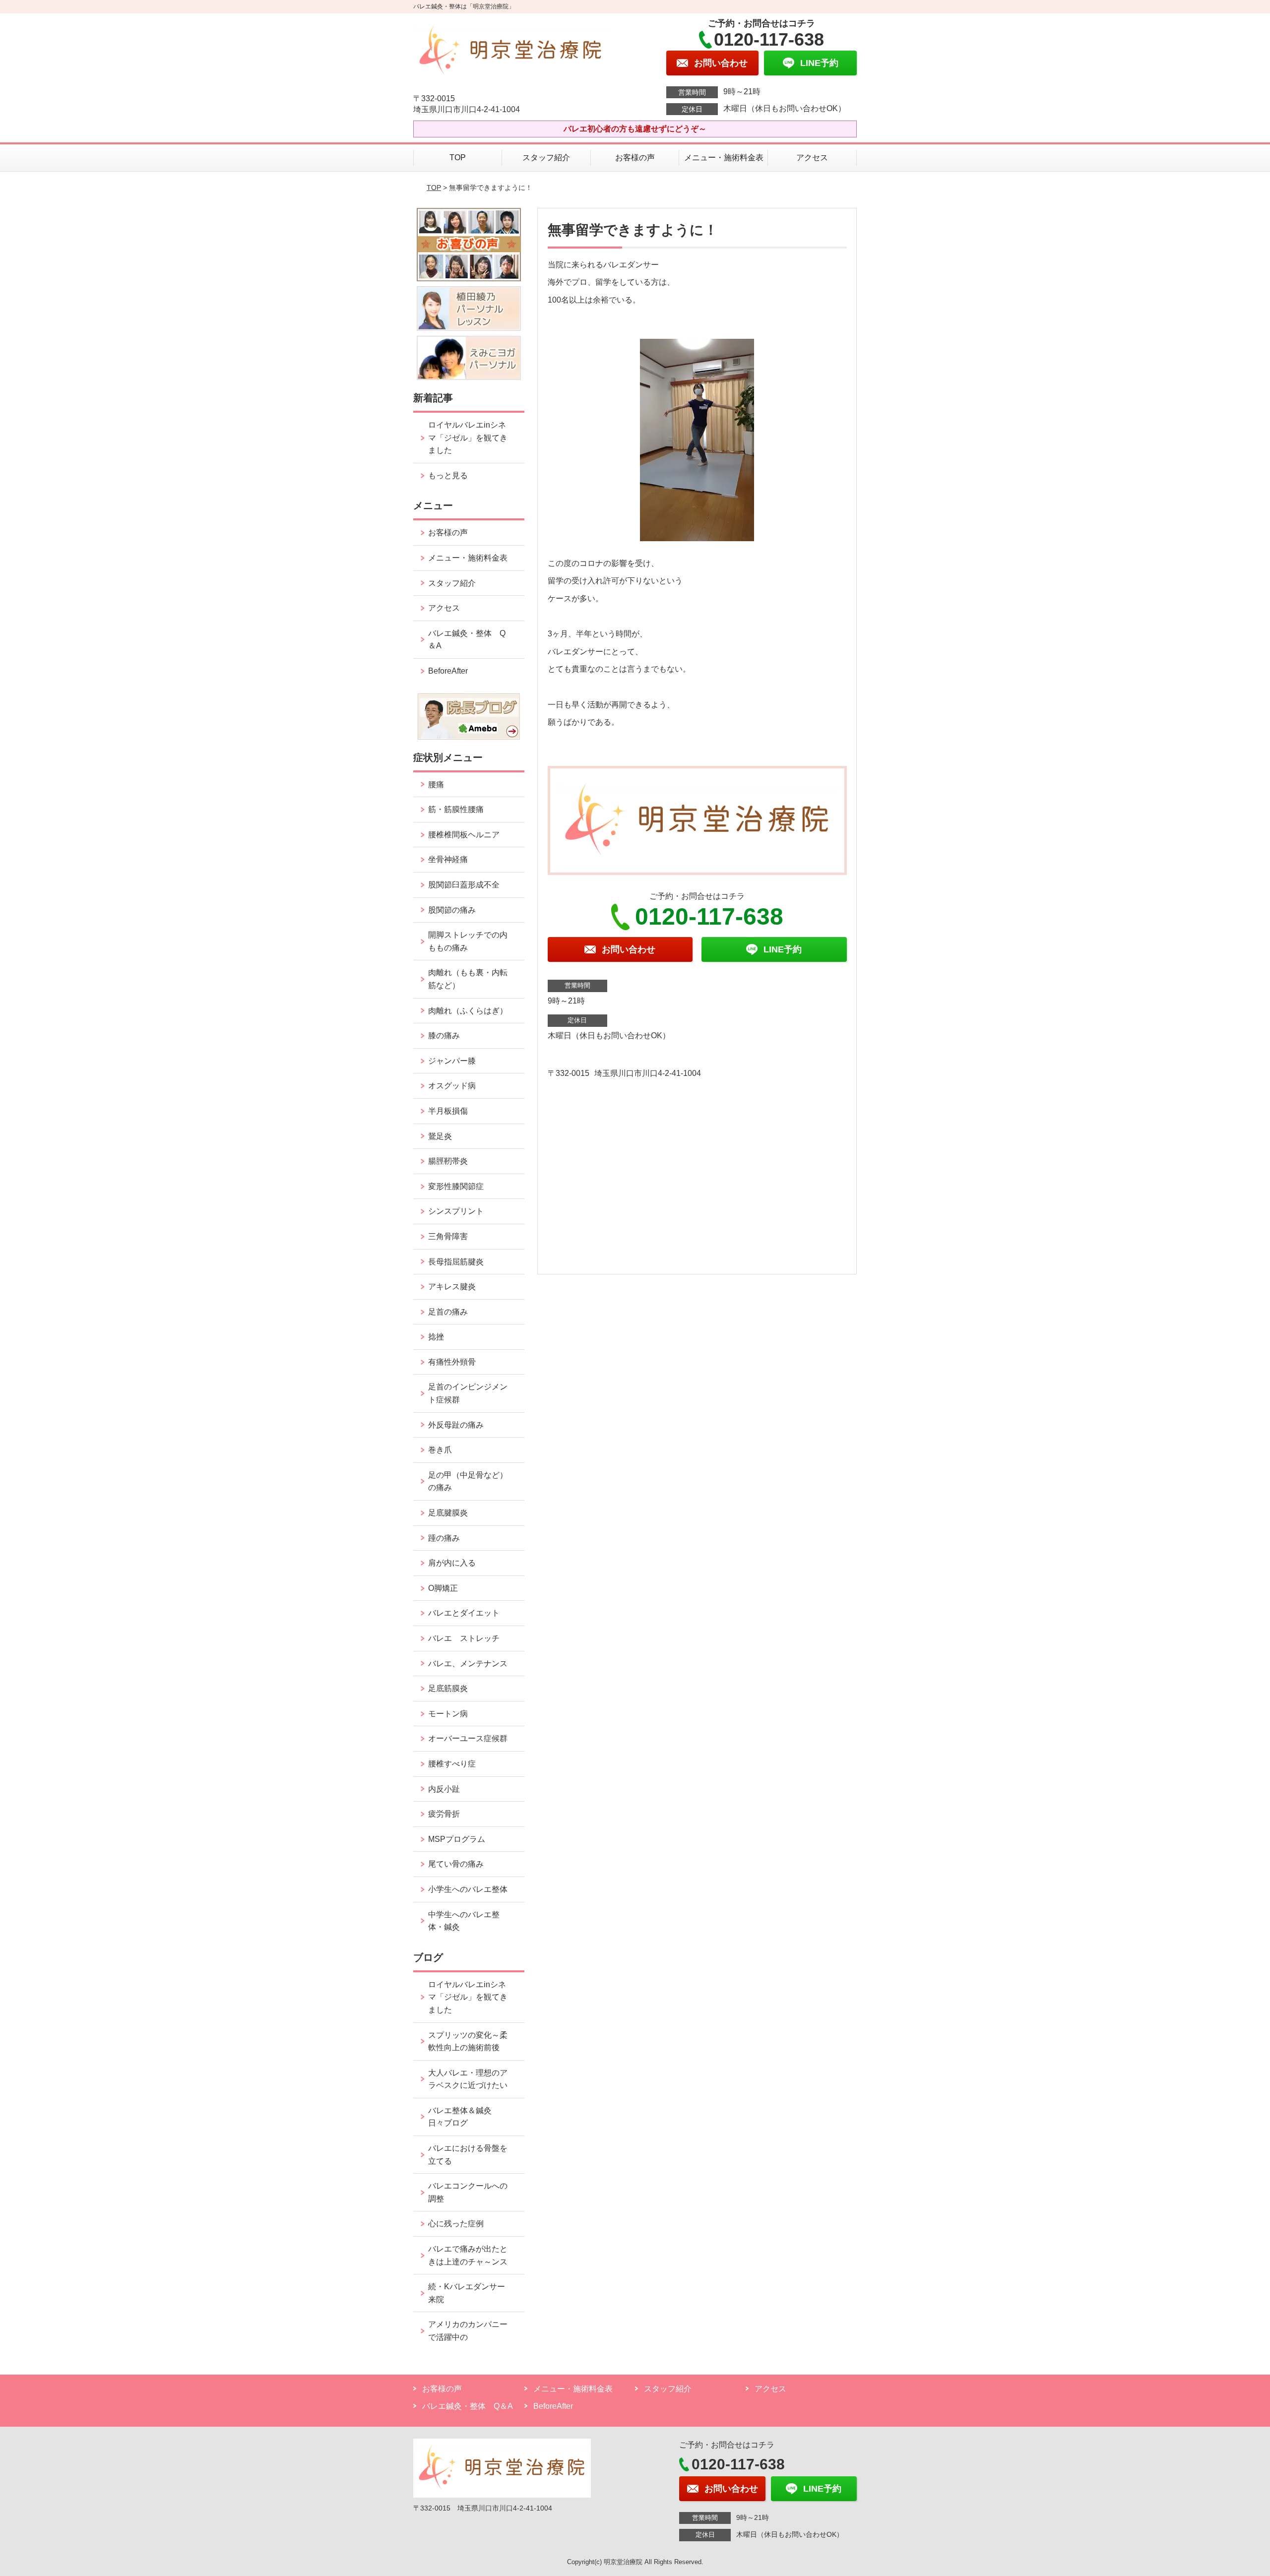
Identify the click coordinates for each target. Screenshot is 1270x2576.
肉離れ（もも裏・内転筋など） (468, 979)
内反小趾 (444, 1789)
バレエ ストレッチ (464, 1638)
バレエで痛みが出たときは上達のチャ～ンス (468, 2255)
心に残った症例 (456, 2224)
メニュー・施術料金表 (724, 157)
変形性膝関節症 (456, 1186)
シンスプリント (456, 1211)
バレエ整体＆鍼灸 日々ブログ (464, 2117)
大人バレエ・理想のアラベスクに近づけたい (468, 2079)
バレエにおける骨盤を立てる (468, 2155)
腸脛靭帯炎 (448, 1161)
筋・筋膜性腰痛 (456, 809)
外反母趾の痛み (456, 1425)
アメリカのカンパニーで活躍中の (468, 2331)
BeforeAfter (448, 671)
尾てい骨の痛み (456, 1864)
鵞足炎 (440, 1136)
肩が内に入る (452, 1563)
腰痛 (436, 785)
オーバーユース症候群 (468, 1738)
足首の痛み (448, 1312)
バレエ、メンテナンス (468, 1664)
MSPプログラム (457, 1839)
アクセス (812, 157)
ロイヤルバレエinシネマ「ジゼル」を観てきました (468, 438)
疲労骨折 (444, 1814)
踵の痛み (448, 1538)
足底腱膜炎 (448, 1513)
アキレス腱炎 (452, 1287)
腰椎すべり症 (452, 1764)
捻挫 (436, 1337)
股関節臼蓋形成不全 (464, 885)
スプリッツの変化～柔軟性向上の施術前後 (468, 2042)
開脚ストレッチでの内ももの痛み (468, 941)
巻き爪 (440, 1450)
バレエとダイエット (464, 1613)
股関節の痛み (452, 910)
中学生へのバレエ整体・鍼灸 (464, 1921)
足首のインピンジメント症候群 (468, 1393)
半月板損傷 (448, 1111)
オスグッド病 (452, 1086)
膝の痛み (444, 1036)
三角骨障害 (448, 1236)
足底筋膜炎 (448, 1688)
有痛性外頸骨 (452, 1362)
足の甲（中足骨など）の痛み (468, 1481)
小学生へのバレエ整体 (468, 1889)
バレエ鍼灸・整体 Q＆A (467, 640)
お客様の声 (635, 157)
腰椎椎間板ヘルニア (464, 835)
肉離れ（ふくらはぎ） (468, 1011)
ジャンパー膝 (452, 1061)
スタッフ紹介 (546, 157)
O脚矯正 (443, 1588)
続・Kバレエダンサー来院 (467, 2293)
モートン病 (448, 1714)
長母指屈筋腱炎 (456, 1262)
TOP (458, 157)
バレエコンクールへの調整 (468, 2192)
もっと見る (448, 475)
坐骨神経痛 (448, 859)
